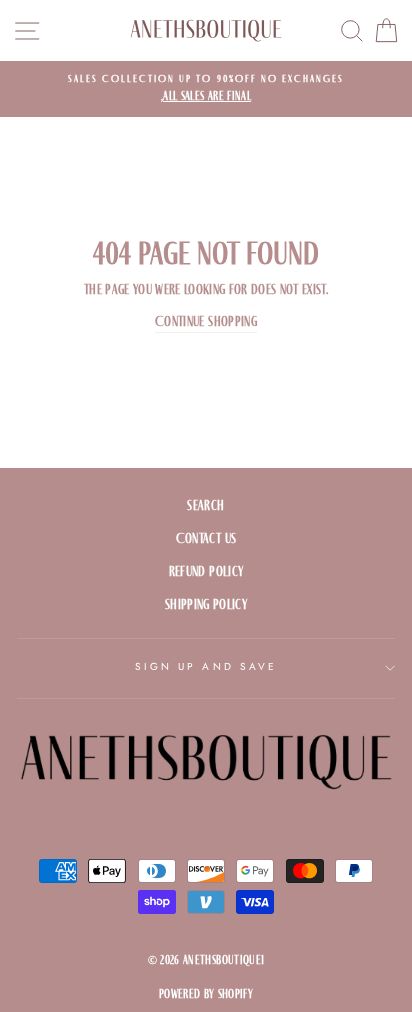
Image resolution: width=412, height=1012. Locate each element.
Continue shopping (206, 321)
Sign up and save (206, 666)
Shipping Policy (206, 604)
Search (205, 505)
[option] (206, 89)
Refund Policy (206, 571)
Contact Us (206, 538)
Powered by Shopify (206, 994)
